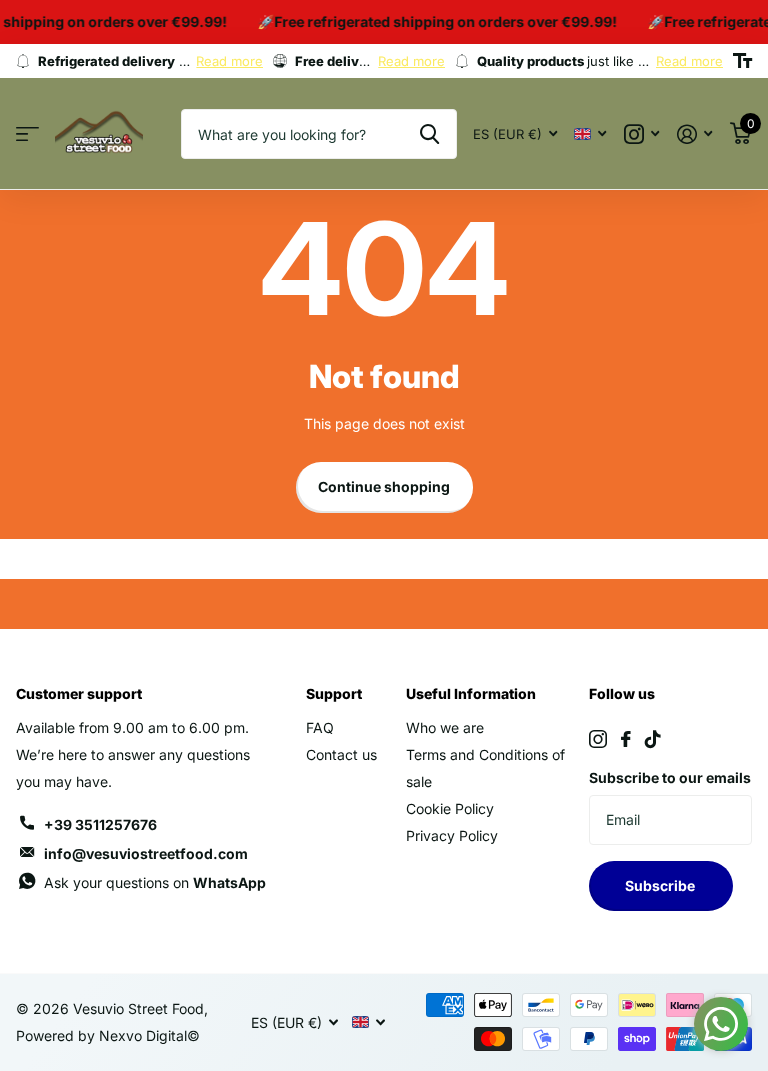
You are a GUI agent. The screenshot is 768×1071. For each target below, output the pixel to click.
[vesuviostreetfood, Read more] (641, 134)
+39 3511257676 (100, 824)
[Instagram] (598, 739)
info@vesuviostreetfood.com (146, 853)
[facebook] (626, 739)
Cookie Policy (450, 808)
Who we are (445, 727)
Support (334, 693)
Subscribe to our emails (670, 777)
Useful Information (471, 693)
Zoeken (429, 134)
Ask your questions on (155, 882)
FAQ (320, 727)
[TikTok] (653, 739)
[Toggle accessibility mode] (742, 61)
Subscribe (661, 885)
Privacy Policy (452, 835)
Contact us (341, 754)
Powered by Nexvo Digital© (108, 1035)
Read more (229, 61)
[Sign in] (694, 134)
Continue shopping (384, 486)
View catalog (27, 134)
